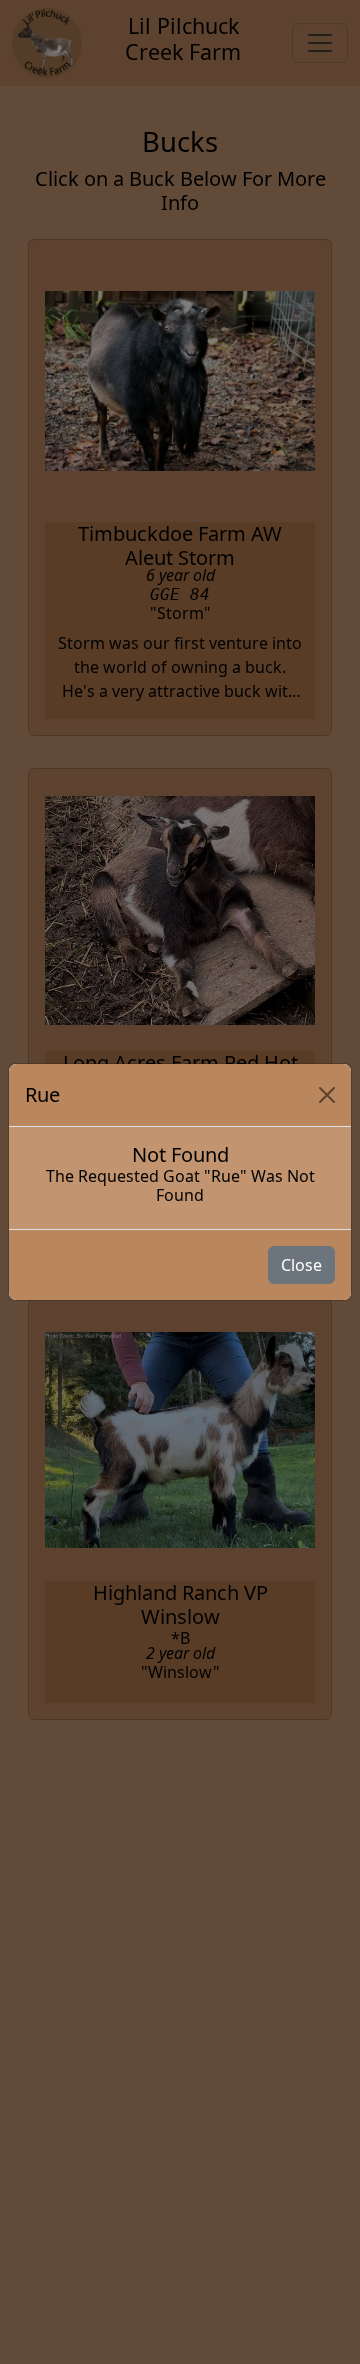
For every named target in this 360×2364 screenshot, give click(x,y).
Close (301, 1265)
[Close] (327, 1095)
